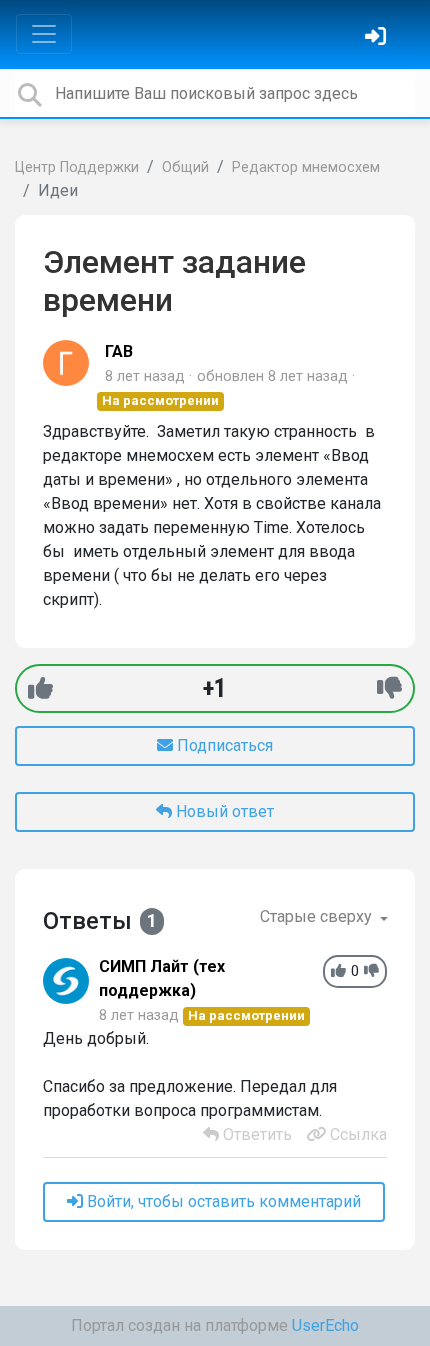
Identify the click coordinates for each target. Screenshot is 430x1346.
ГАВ (119, 351)
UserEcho (325, 1325)
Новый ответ (223, 811)
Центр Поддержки (77, 167)
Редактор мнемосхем (306, 167)
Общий (185, 167)
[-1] (389, 688)
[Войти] (378, 38)
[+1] (40, 688)
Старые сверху (318, 916)
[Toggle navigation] (44, 34)
